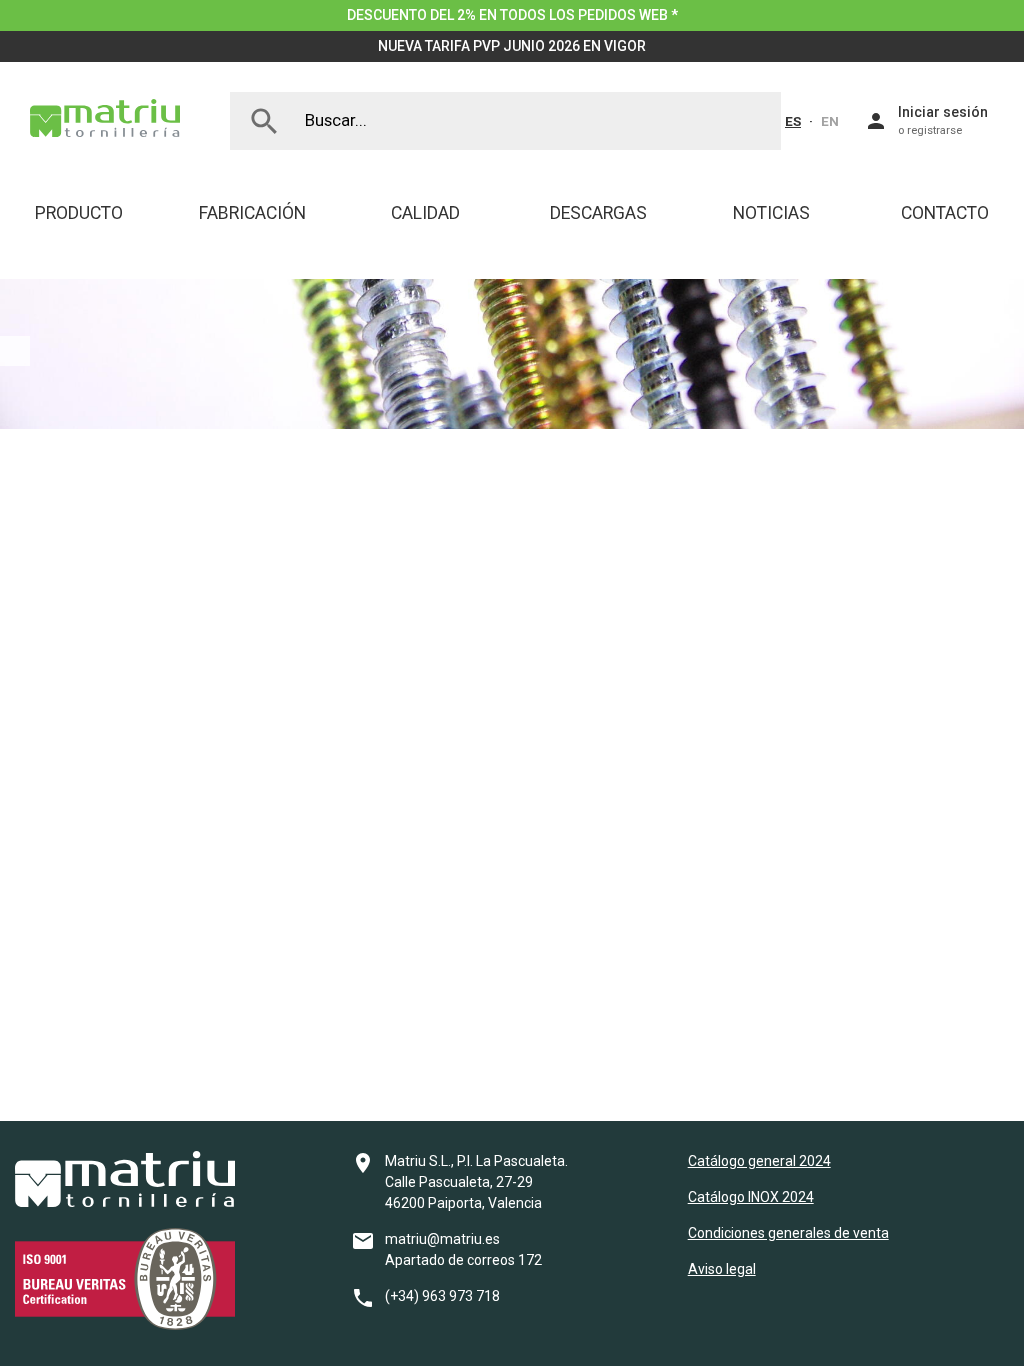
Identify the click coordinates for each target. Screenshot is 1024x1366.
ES (793, 121)
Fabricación (252, 213)
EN (830, 121)
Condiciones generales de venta (788, 1233)
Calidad (425, 213)
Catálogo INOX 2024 (751, 1197)
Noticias (771, 213)
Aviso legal (722, 1269)
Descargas (598, 213)
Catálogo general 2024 (759, 1161)
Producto (79, 213)
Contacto (945, 213)
